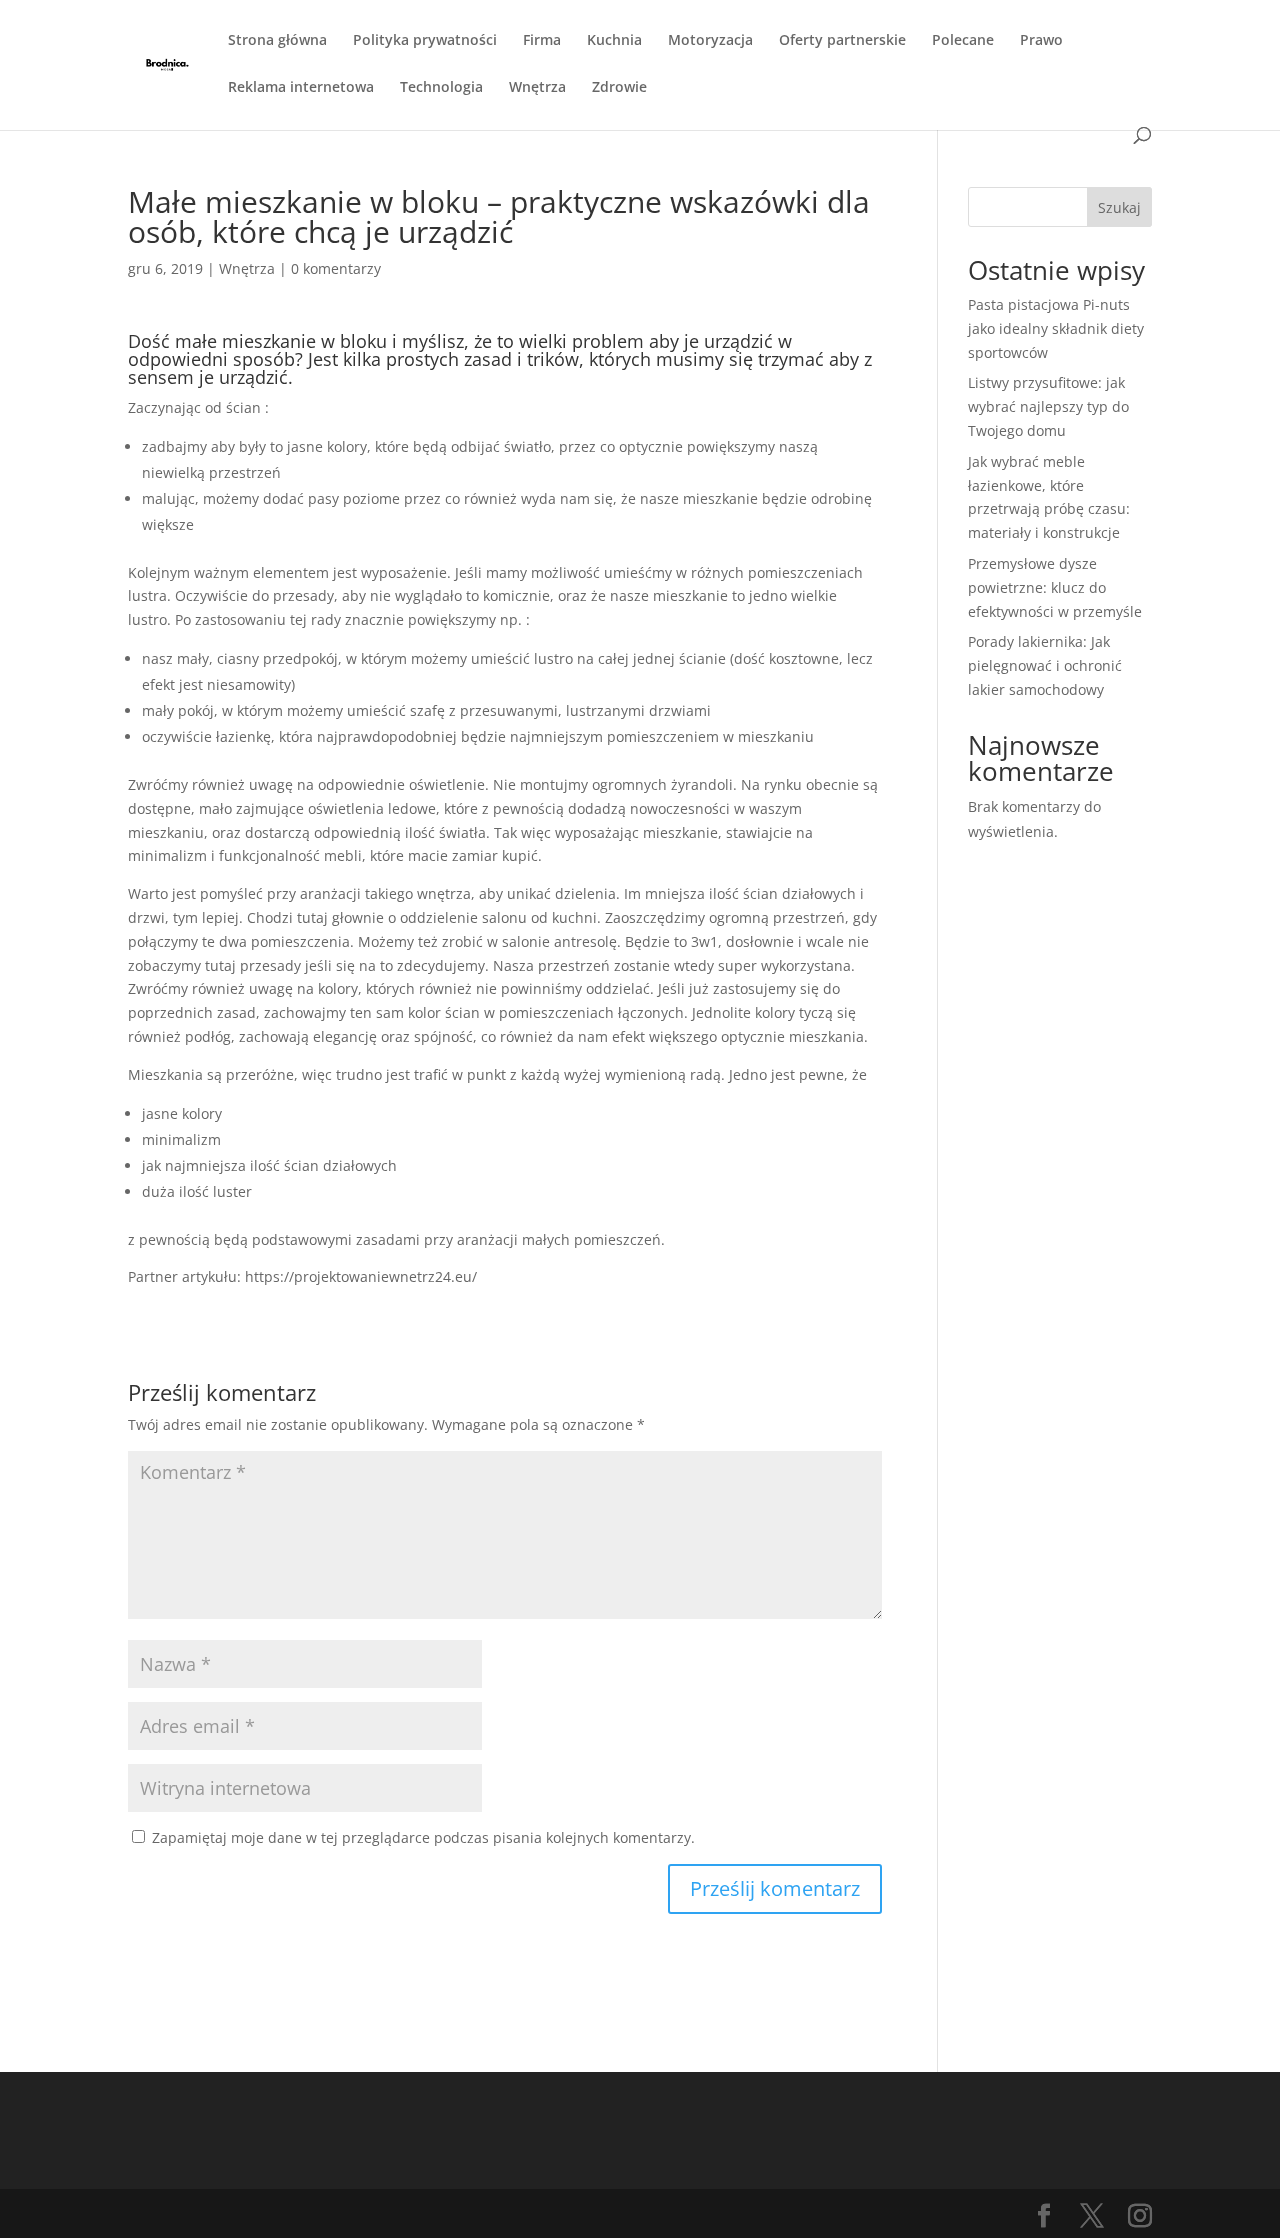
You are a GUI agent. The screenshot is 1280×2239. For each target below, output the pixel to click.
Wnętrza (537, 88)
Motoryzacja (710, 41)
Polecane (963, 41)
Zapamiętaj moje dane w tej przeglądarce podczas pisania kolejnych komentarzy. (423, 1837)
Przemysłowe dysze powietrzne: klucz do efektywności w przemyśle (1055, 587)
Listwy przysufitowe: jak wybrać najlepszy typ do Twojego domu (1048, 406)
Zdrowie (619, 88)
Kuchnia (614, 41)
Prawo (1041, 41)
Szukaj (1119, 207)
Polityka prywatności (425, 41)
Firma (542, 41)
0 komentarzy (336, 268)
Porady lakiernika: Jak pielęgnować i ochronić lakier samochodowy (1045, 665)
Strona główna (277, 41)
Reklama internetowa (301, 88)
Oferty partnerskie (842, 41)
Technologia (441, 88)
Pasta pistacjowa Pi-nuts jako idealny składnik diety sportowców (1056, 328)
